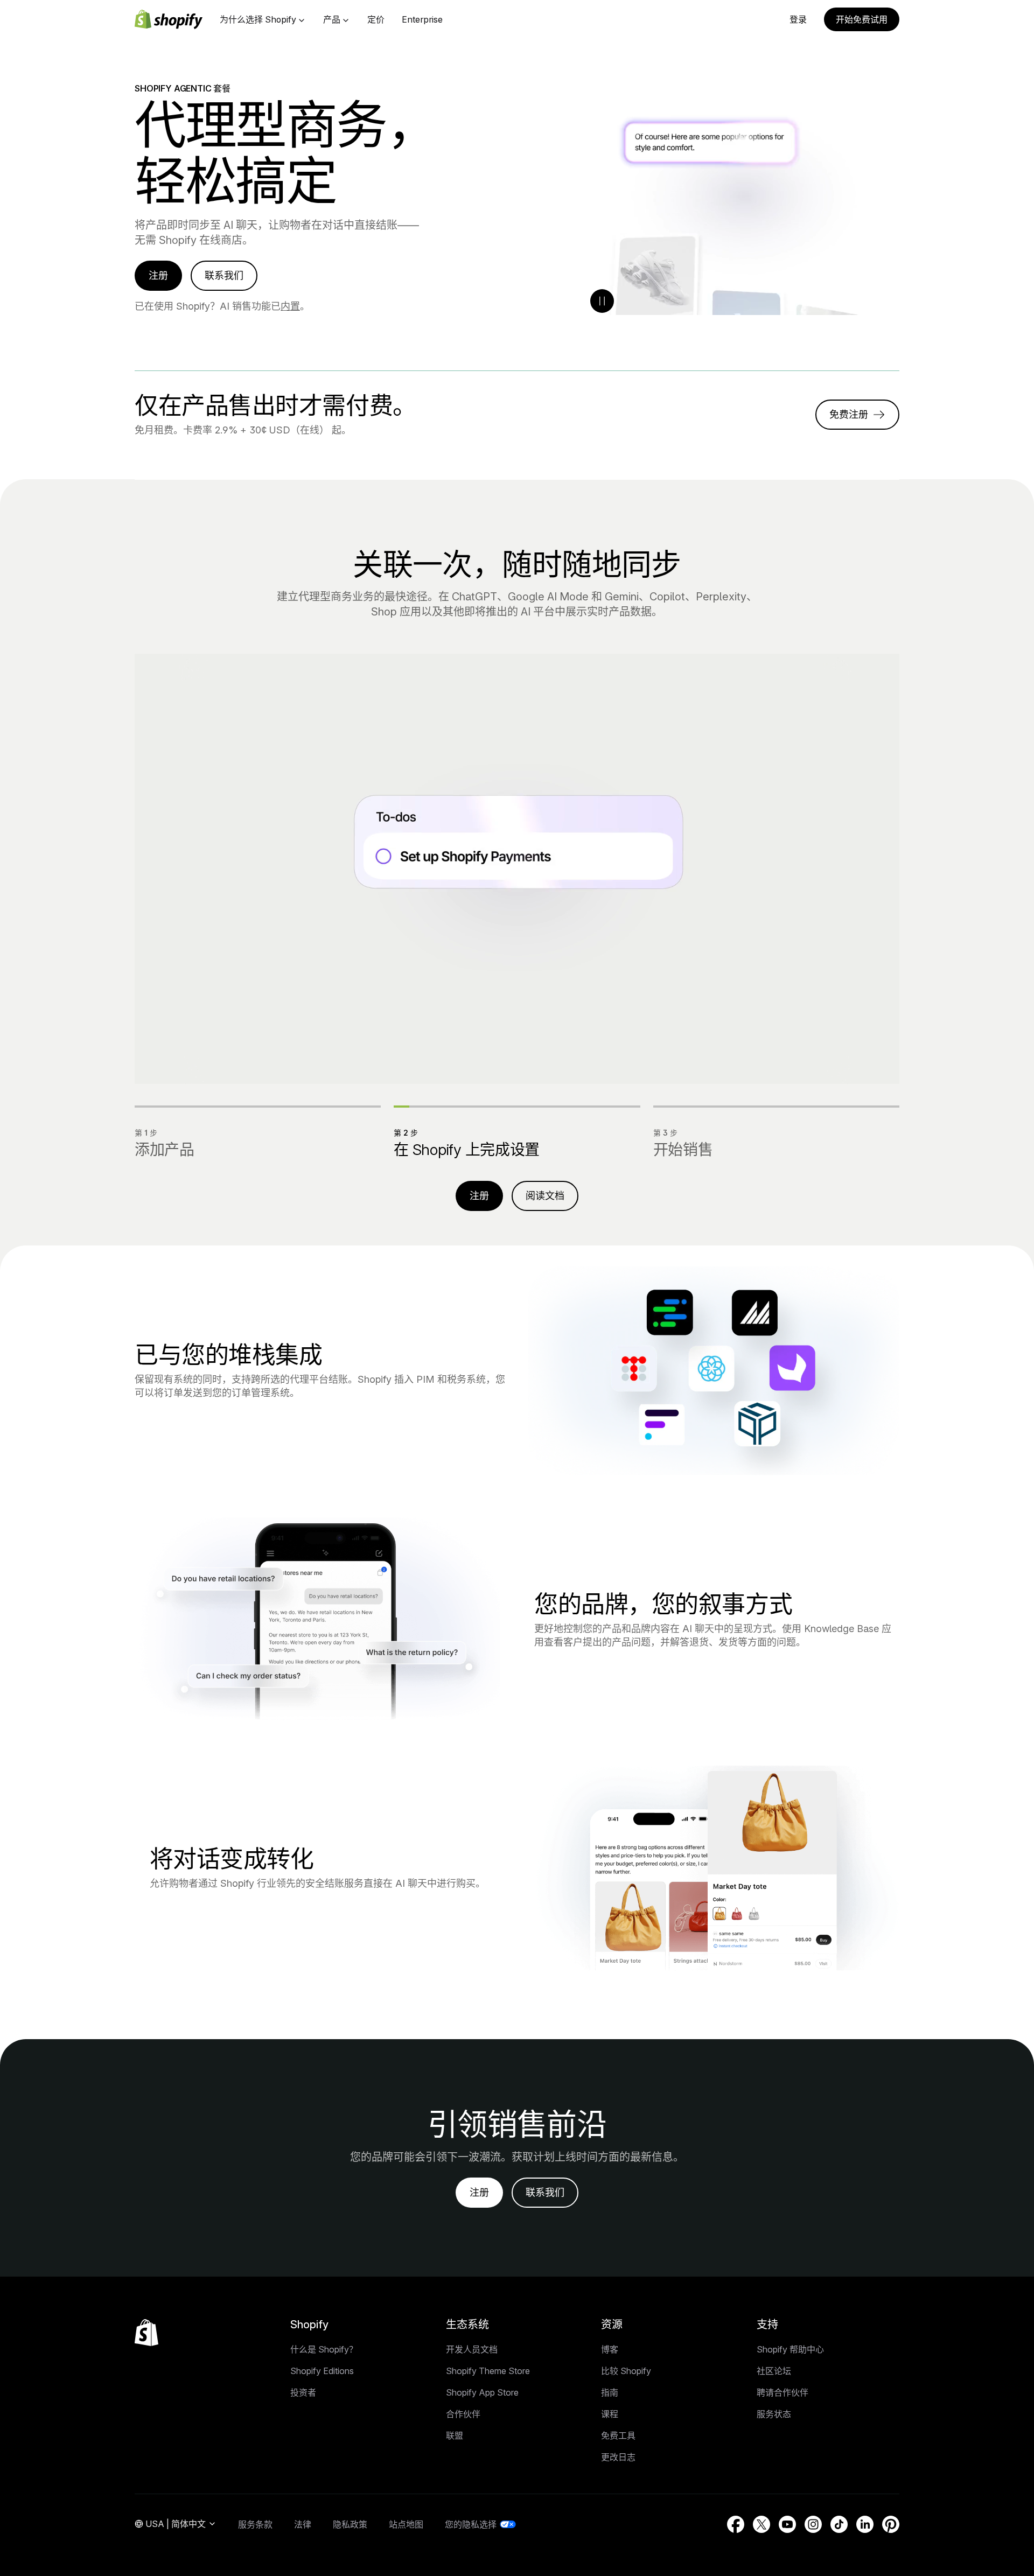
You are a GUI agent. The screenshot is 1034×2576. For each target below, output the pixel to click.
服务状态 (774, 2414)
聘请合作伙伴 (783, 2392)
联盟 (455, 2435)
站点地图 (406, 2524)
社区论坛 (774, 2371)
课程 (610, 2414)
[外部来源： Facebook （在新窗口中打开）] (736, 2524)
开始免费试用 (862, 19)
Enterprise (422, 19)
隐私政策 (350, 2524)
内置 (290, 306)
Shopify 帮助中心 (790, 2349)
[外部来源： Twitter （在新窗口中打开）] (761, 2524)
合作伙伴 (463, 2414)
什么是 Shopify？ (324, 2349)
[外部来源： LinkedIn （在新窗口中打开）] (865, 2524)
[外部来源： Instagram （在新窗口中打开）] (813, 2524)
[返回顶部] (146, 2333)
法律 (303, 2524)
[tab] (258, 1132)
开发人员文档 (472, 2349)
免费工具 (618, 2435)
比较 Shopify (626, 2371)
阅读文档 (545, 1196)
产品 (332, 19)
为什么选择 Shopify (258, 19)
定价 (376, 19)
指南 (610, 2392)
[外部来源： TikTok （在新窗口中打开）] (839, 2524)
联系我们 (224, 275)
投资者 (303, 2392)
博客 (610, 2349)
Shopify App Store (482, 2392)
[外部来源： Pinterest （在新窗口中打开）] (891, 2524)
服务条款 (255, 2524)
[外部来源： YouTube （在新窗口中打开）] (787, 2524)
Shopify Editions (322, 2371)
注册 (158, 275)
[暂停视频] (602, 301)
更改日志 (618, 2457)
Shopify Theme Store (488, 2371)
